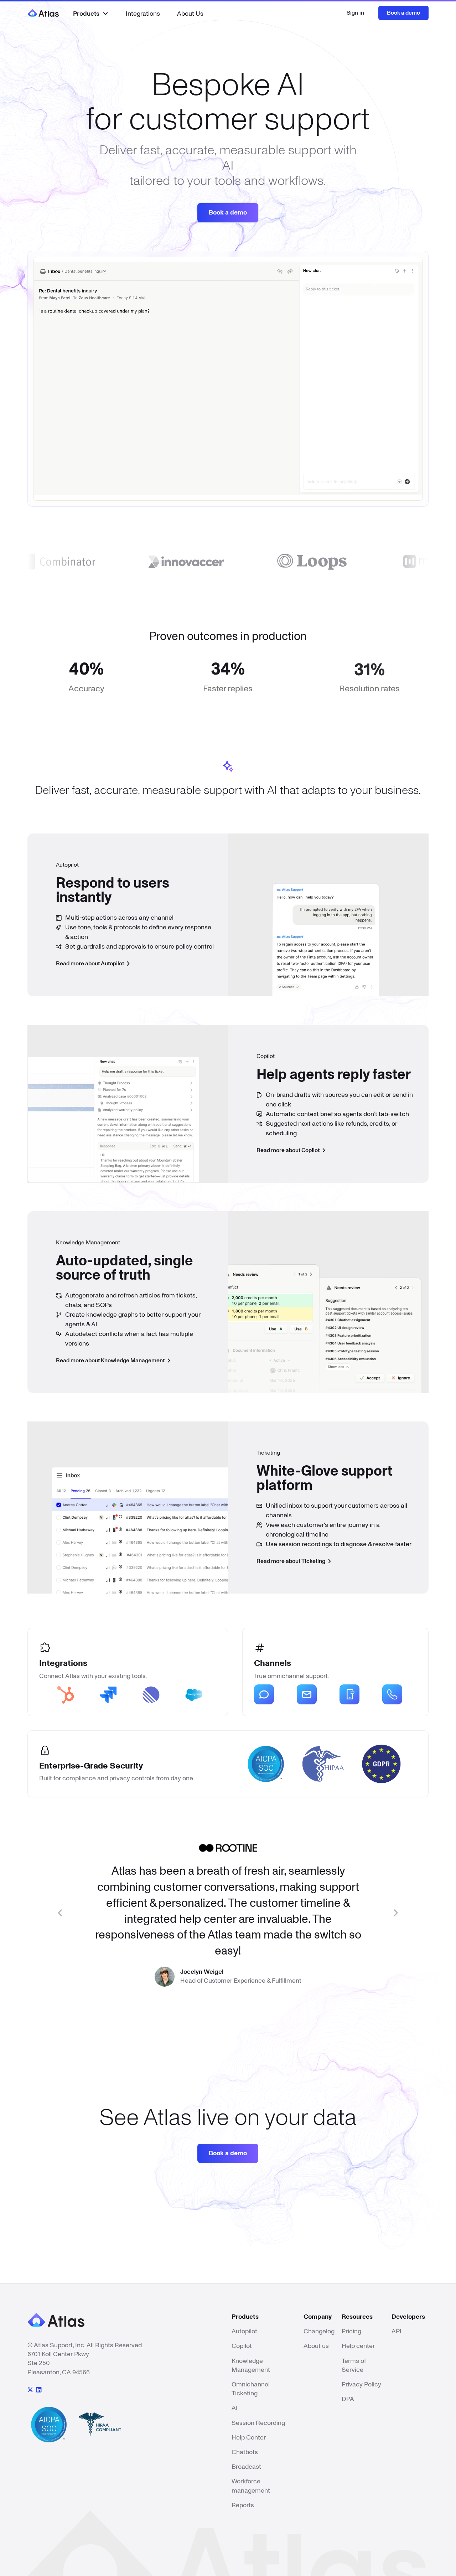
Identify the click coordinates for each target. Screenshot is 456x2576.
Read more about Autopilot (90, 964)
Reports (243, 2505)
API (397, 2332)
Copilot (242, 2346)
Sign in (355, 13)
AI (235, 2408)
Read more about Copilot (289, 1150)
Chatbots (245, 2452)
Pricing (351, 2332)
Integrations (143, 14)
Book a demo (403, 13)
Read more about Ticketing (291, 1561)
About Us (190, 14)
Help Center (249, 2438)
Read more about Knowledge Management (111, 1361)
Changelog (319, 2332)
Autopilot (244, 2332)
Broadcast (246, 2467)
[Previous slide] (59, 1913)
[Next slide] (397, 1913)
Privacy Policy (361, 2385)
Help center (358, 2346)
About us (316, 2346)
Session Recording (258, 2423)
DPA (348, 2399)
